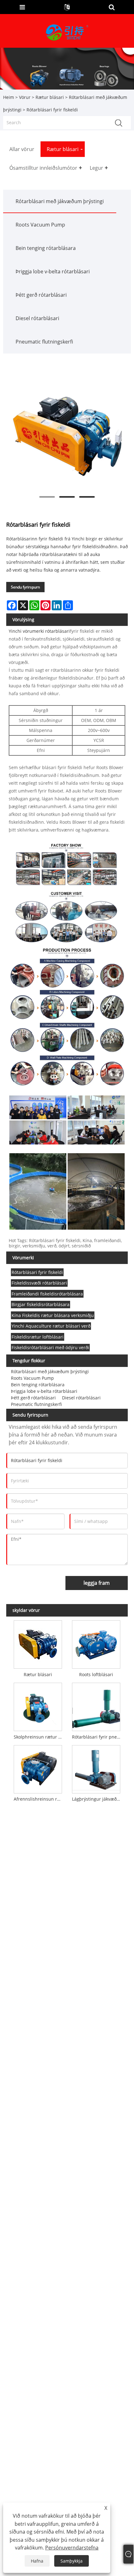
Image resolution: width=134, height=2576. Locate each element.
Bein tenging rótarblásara (46, 248)
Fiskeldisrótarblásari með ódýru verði (50, 1347)
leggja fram (97, 1583)
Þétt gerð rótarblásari (41, 295)
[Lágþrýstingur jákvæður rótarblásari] (96, 1768)
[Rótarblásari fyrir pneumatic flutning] (96, 1705)
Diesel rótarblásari (37, 318)
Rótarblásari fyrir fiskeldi (37, 1272)
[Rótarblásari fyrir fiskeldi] (67, 433)
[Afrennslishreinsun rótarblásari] (38, 1768)
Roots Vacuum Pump (40, 225)
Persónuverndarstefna (72, 2548)
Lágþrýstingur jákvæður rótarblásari (97, 1799)
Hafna (37, 2561)
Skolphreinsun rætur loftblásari (39, 1737)
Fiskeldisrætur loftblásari (38, 1337)
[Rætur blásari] (38, 1643)
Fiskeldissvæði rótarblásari (39, 1283)
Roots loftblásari (96, 1674)
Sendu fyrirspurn (25, 587)
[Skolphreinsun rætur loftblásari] (38, 1705)
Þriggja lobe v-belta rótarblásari (53, 271)
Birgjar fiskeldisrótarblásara (41, 1304)
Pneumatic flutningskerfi (44, 342)
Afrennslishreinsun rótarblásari (39, 1799)
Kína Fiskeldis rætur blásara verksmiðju (53, 1315)
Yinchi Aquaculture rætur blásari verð (51, 1326)
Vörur (25, 97)
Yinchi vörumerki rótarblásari (39, 631)
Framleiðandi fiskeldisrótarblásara (47, 1294)
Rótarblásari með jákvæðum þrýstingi (60, 201)
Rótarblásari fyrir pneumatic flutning (97, 1737)
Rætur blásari (50, 97)
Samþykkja (72, 2561)
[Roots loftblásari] (96, 1643)
